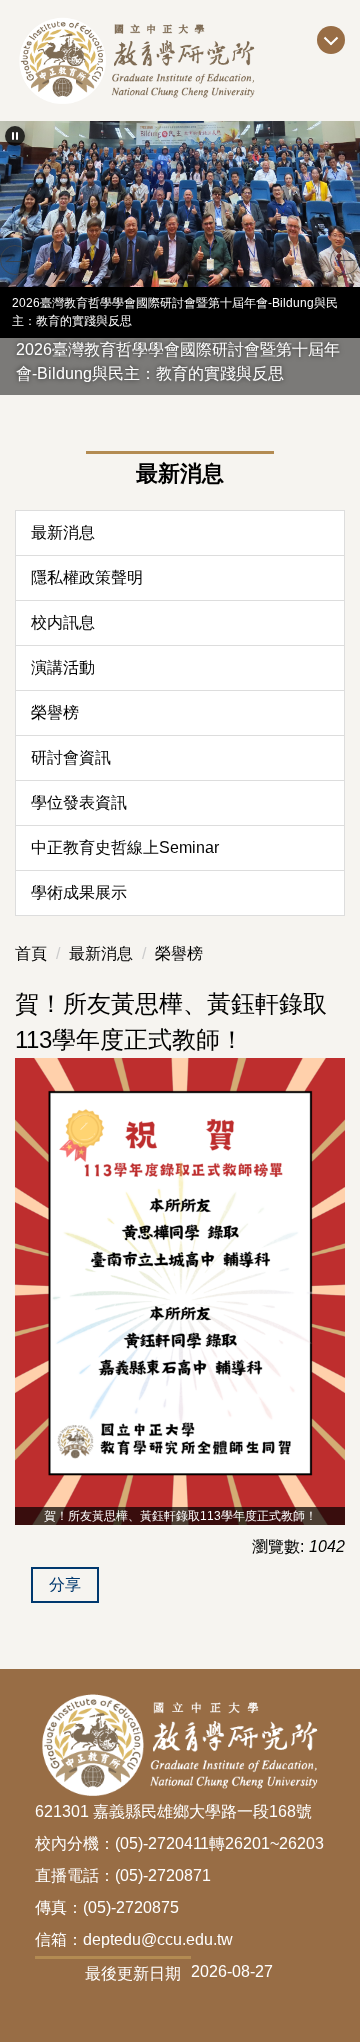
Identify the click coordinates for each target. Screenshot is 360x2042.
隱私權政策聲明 (87, 577)
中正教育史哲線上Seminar (125, 847)
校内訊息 (63, 622)
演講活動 (63, 667)
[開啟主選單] (331, 40)
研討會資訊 (71, 757)
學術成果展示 (79, 892)
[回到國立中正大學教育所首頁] (180, 60)
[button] (15, 136)
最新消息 (63, 532)
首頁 (31, 953)
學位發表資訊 (79, 802)
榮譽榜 (55, 712)
